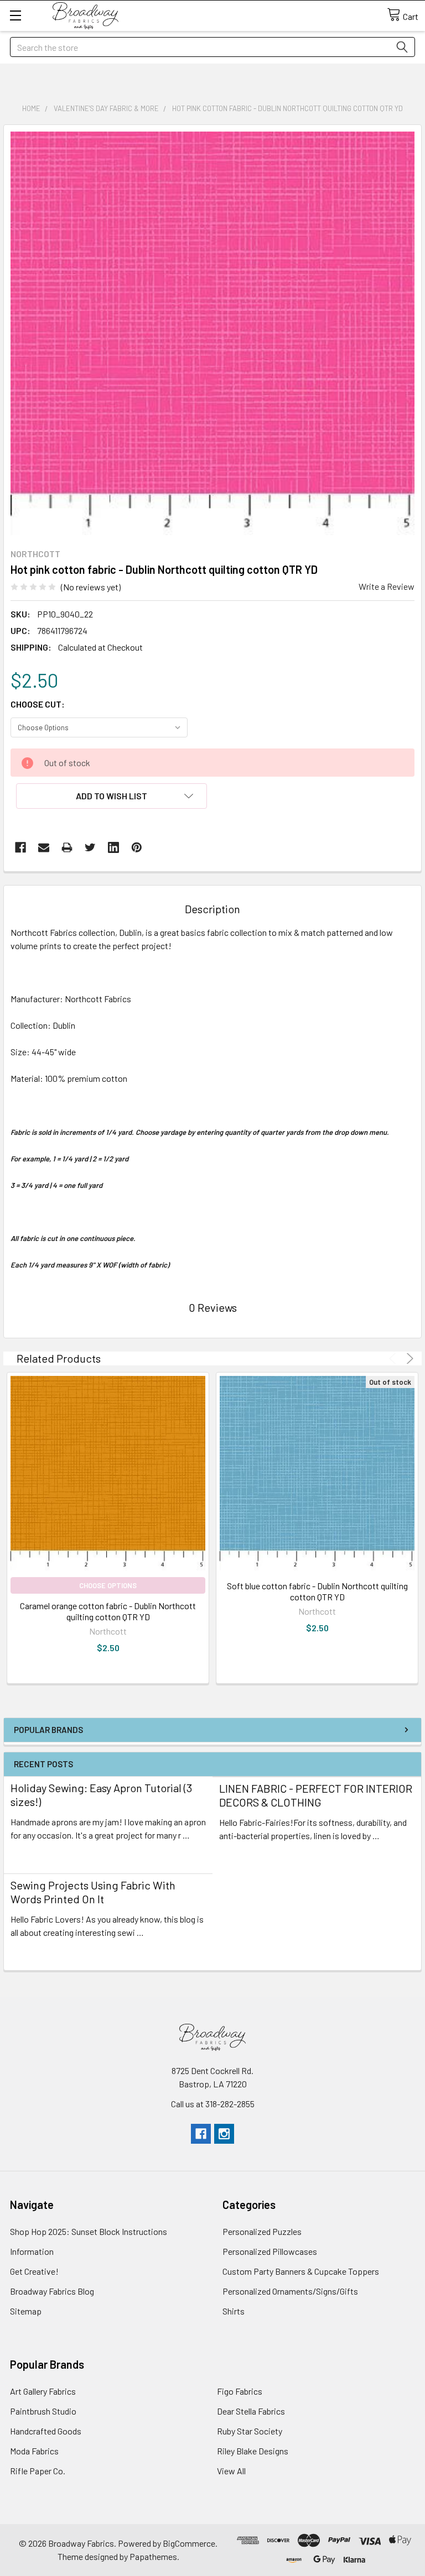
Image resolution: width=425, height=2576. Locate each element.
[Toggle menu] (15, 15)
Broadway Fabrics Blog (52, 2291)
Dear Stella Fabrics (251, 2411)
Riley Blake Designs (253, 2451)
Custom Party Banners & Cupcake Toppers (301, 2271)
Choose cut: (38, 704)
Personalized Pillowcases (270, 2251)
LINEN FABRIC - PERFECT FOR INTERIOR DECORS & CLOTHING (316, 1795)
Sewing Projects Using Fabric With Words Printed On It (93, 1892)
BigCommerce (189, 2543)
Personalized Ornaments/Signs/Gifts (290, 2291)
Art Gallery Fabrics (43, 2391)
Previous (394, 1358)
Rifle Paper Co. (38, 2471)
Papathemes (153, 2556)
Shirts (234, 2311)
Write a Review (387, 586)
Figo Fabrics (240, 2391)
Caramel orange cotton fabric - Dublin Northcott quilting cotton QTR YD (108, 1611)
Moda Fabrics (34, 2451)
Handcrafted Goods (46, 2431)
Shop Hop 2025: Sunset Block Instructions (89, 2231)
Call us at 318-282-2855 (213, 2104)
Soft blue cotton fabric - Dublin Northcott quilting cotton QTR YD (317, 1591)
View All (231, 2471)
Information (32, 2251)
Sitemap (26, 2311)
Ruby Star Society (250, 2431)
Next (408, 1358)
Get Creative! (34, 2271)
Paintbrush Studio (43, 2411)
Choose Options (108, 1585)
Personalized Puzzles (262, 2231)
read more (30, 1855)
